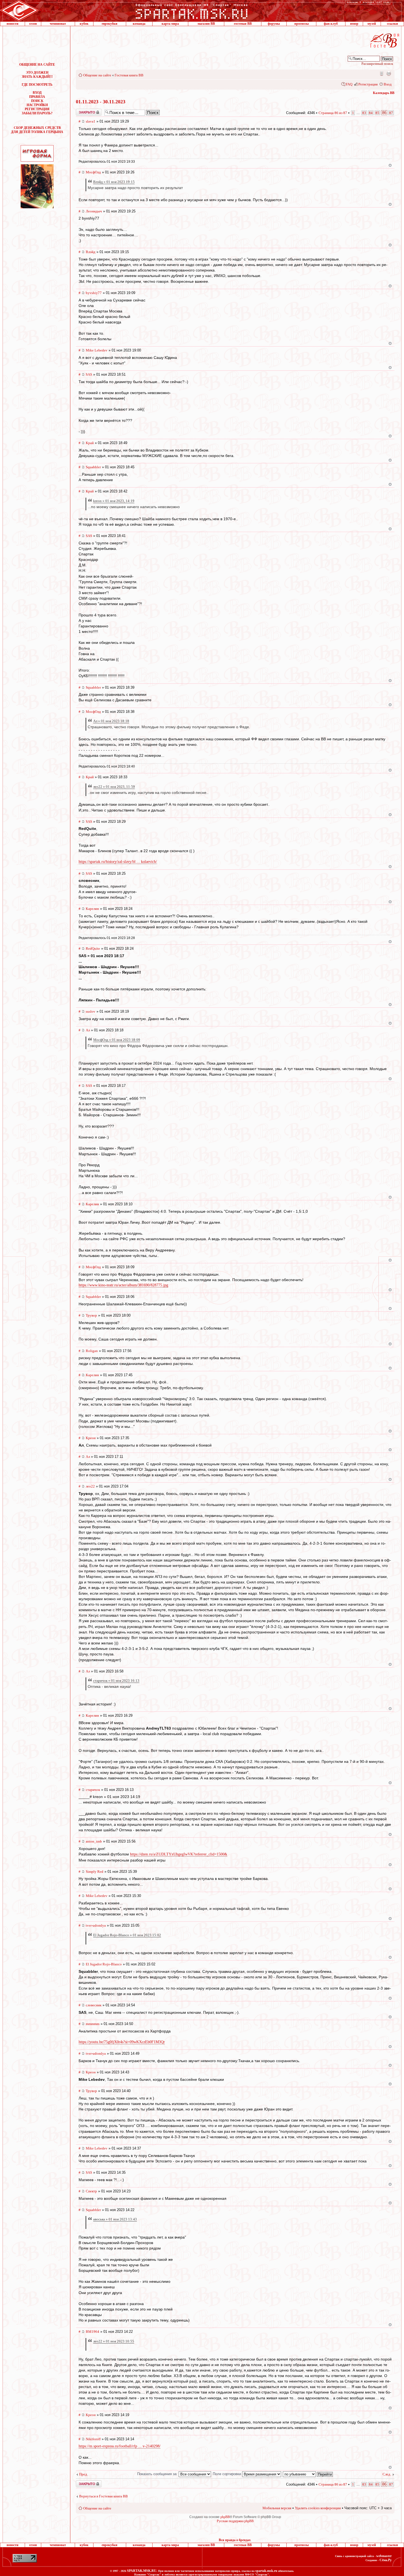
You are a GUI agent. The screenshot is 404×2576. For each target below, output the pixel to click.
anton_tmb (94, 1841)
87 (391, 113)
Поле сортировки (227, 2474)
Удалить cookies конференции (318, 2508)
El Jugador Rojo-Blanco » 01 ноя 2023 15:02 (127, 1935)
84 (371, 113)
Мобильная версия (381, 73)
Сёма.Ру (386, 2560)
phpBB (225, 2517)
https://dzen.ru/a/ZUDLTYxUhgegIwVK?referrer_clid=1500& (179, 1854)
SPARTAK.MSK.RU (142, 2571)
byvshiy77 (94, 293)
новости (13, 24)
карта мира (170, 24)
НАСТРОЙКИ (37, 105)
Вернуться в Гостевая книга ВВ (103, 2496)
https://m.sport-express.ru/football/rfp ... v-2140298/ (120, 2446)
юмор (354, 24)
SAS (89, 374)
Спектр (91, 2191)
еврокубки (110, 24)
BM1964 (92, 2332)
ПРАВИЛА (37, 97)
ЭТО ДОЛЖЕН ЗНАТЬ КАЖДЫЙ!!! (37, 75)
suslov (91, 1011)
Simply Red (95, 1872)
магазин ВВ (206, 24)
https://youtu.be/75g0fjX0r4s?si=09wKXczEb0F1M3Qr (122, 2042)
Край (90, 443)
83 (364, 113)
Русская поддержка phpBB (235, 2521)
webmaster (384, 2556)
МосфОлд (93, 172)
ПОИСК (37, 101)
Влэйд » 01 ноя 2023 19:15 (114, 182)
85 (377, 113)
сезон (33, 24)
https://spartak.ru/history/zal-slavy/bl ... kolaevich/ (118, 862)
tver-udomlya (96, 1925)
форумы (274, 24)
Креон (91, 1438)
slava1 (91, 121)
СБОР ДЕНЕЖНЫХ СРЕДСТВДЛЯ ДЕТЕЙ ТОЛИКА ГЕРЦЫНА (37, 130)
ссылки (392, 24)
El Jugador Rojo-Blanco (104, 1964)
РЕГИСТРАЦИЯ (37, 109)
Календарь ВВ (384, 93)
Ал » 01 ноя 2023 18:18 (111, 721)
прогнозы (301, 24)
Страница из (333, 113)
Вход (388, 84)
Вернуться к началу (390, 165)
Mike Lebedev (97, 350)
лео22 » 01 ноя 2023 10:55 (114, 2341)
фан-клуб (331, 24)
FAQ (349, 84)
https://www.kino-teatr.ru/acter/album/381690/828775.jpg (123, 1285)
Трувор (91, 1315)
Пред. (84, 2474)
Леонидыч (94, 211)
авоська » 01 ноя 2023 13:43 (115, 2219)
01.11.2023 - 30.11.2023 (101, 102)
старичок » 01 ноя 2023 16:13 (116, 1681)
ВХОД (37, 93)
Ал (88, 1030)
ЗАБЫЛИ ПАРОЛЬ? (37, 113)
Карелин (92, 909)
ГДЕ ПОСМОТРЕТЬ (37, 85)
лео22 (90, 1486)
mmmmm (93, 2024)
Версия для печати (389, 73)
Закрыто (82, 111)
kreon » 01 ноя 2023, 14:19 (114, 501)
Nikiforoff (93, 2439)
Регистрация (368, 84)
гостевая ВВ (243, 24)
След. (387, 2474)
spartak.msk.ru (266, 2571)
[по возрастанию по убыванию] (308, 2474)
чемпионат (58, 24)
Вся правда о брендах (235, 2540)
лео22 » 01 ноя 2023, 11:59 (114, 787)
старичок (93, 1790)
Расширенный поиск (377, 64)
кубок (84, 24)
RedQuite (93, 948)
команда (139, 24)
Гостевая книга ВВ (129, 75)
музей (372, 24)
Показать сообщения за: (158, 2474)
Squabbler (93, 467)
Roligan (92, 1351)
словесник (94, 2005)
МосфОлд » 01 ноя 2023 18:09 (117, 1040)
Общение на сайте (97, 75)
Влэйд (91, 252)
